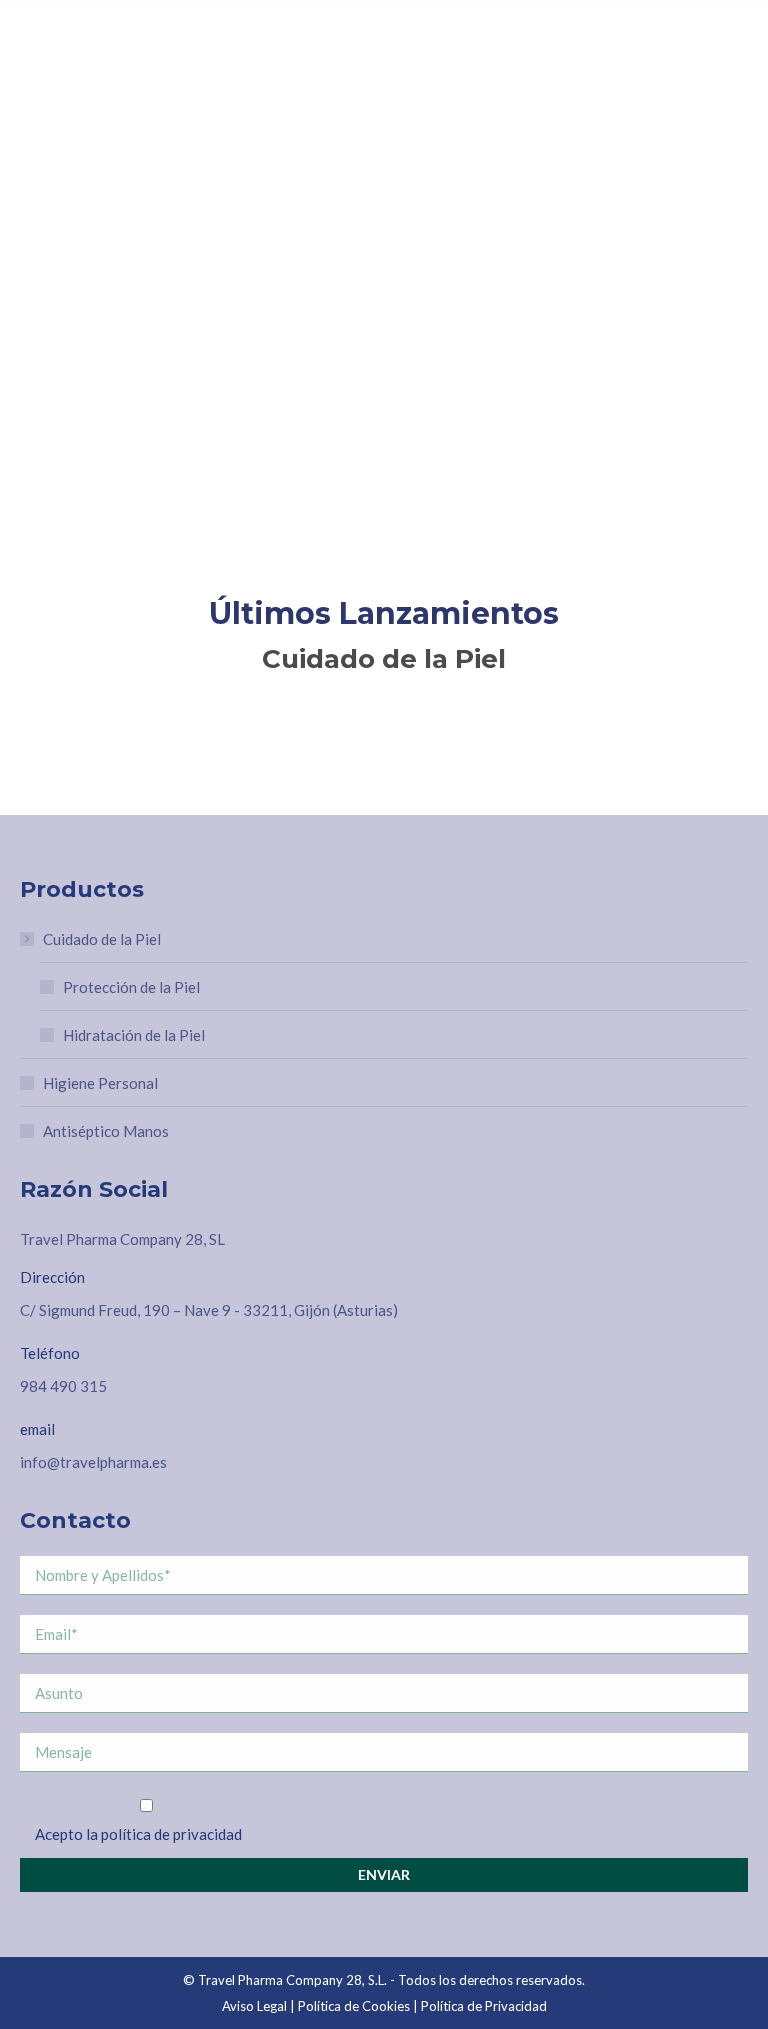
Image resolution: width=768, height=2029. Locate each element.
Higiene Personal (100, 1083)
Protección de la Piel (131, 987)
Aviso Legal (254, 2006)
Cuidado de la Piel (102, 939)
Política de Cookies (354, 2006)
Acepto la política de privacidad (138, 1834)
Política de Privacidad (484, 2006)
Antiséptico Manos (106, 1131)
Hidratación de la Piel (134, 1035)
